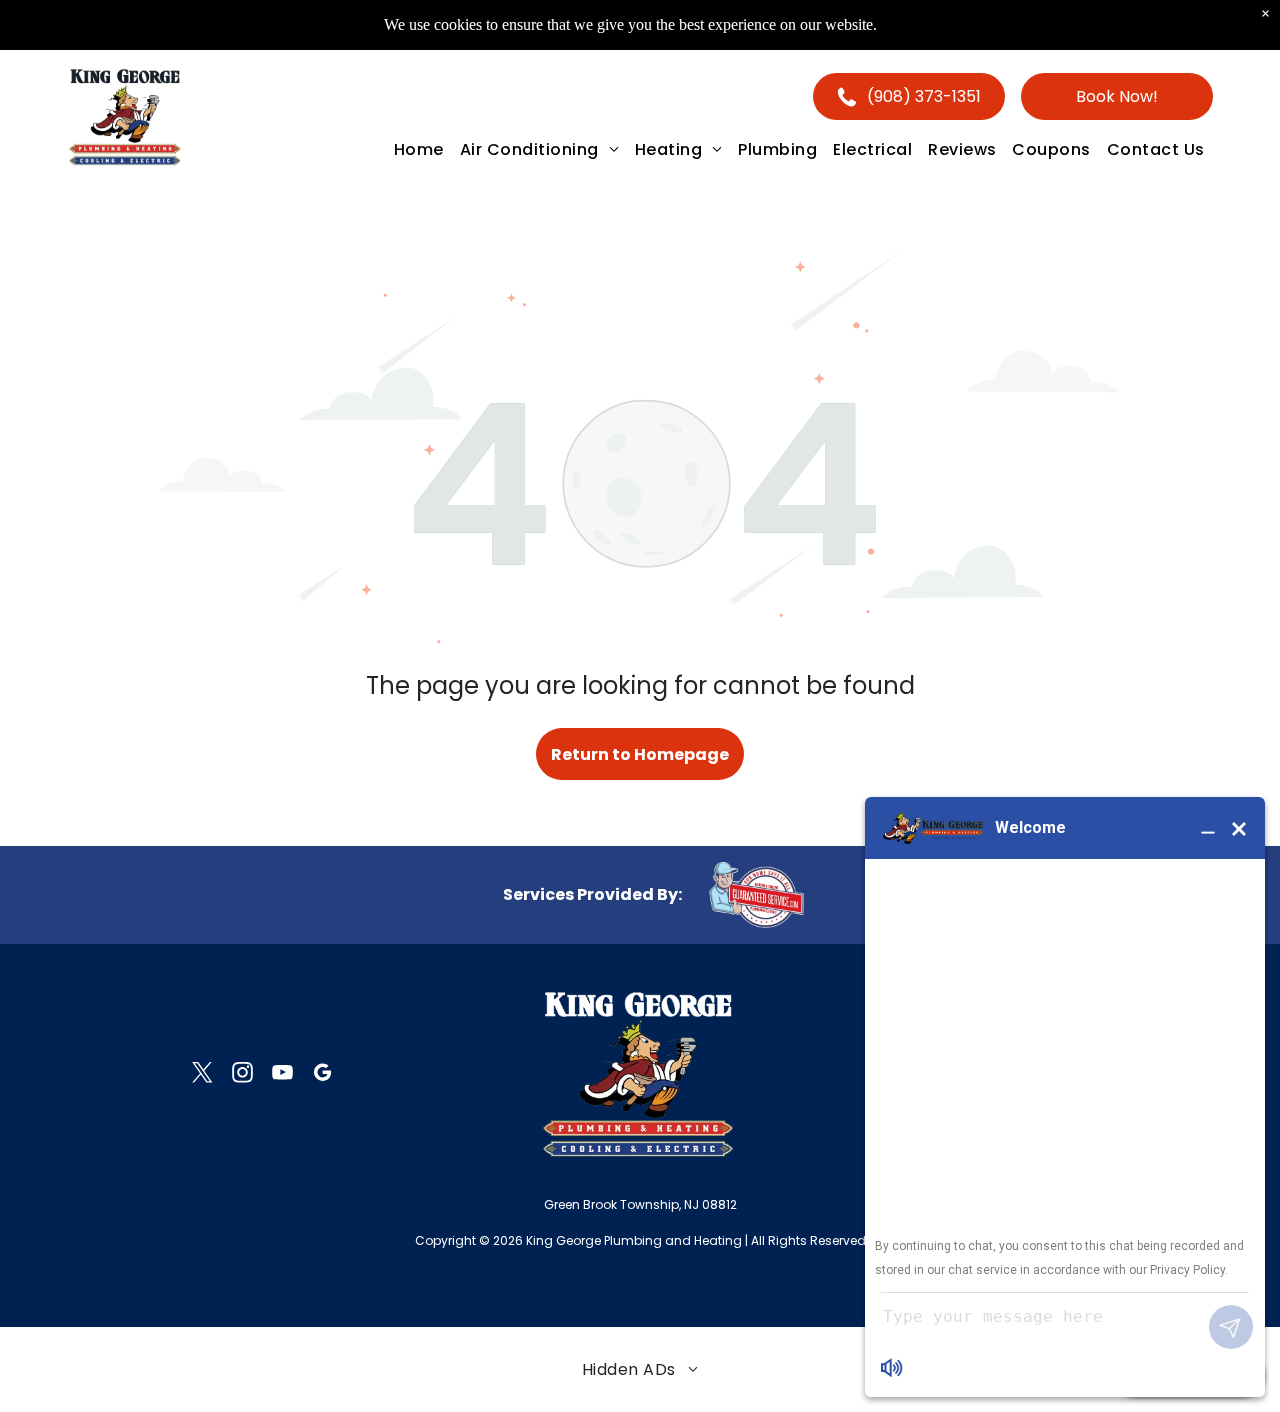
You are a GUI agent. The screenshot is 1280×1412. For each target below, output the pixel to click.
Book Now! (1117, 96)
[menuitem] (419, 149)
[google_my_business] (322, 1075)
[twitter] (202, 1075)
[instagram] (242, 1075)
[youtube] (282, 1075)
